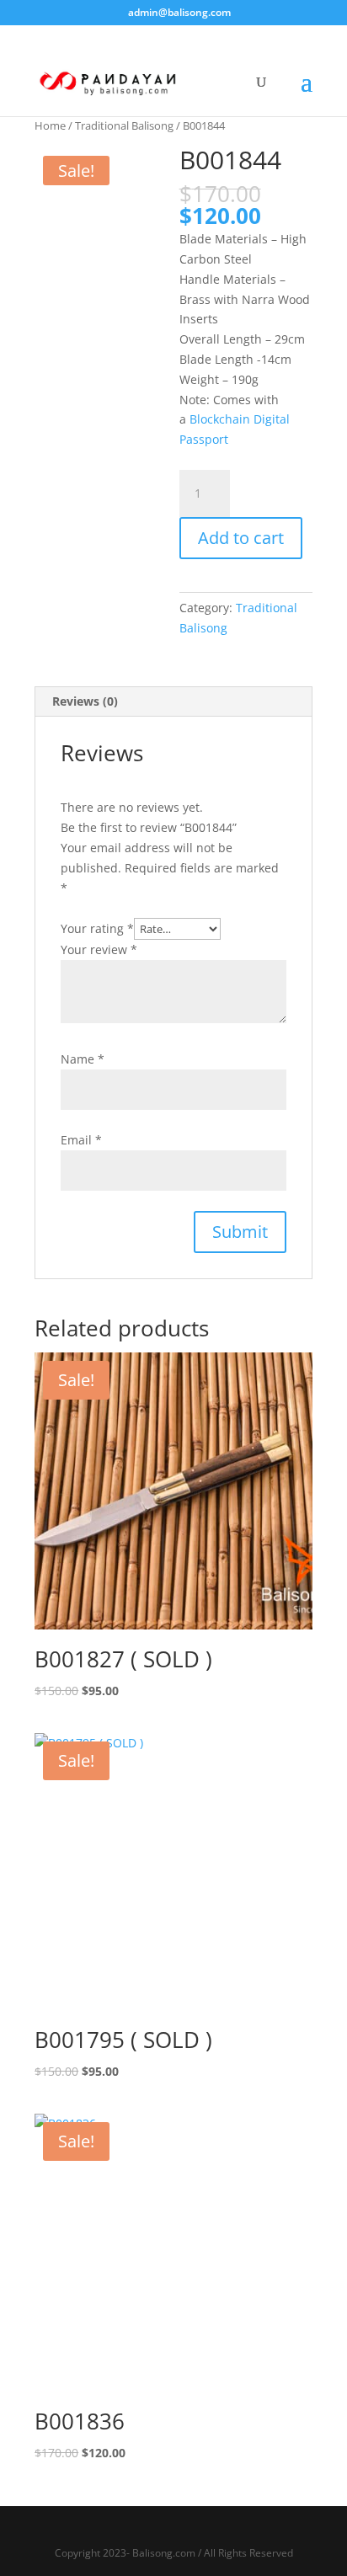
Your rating (97, 928)
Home (50, 125)
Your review (99, 949)
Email (81, 1140)
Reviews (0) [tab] (85, 701)
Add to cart (241, 538)
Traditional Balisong (124, 125)
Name (83, 1059)
